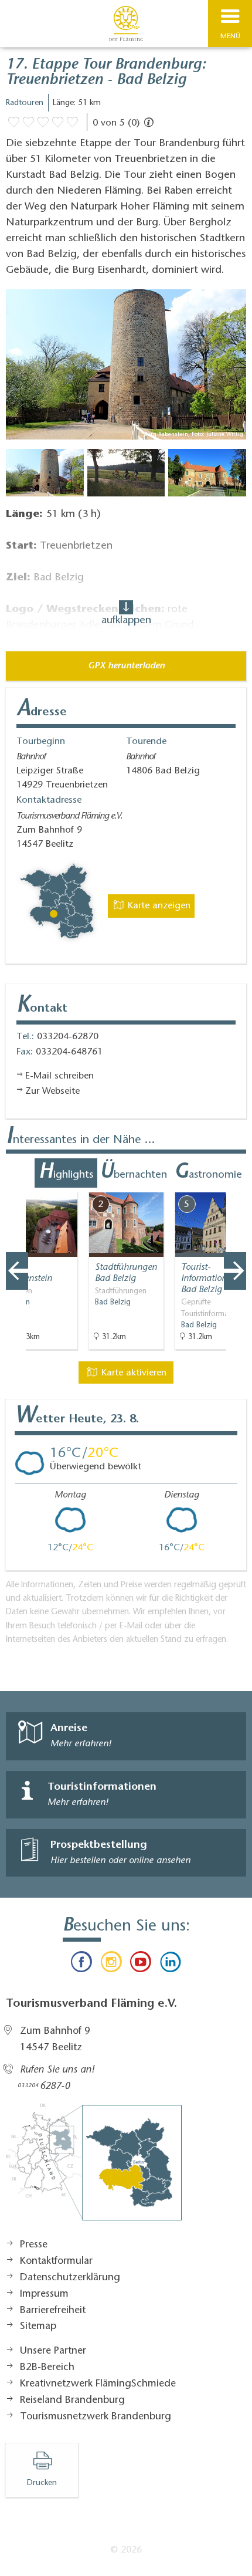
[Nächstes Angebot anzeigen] (235, 1271)
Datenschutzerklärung (70, 2278)
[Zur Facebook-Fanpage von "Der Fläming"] (81, 1965)
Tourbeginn (41, 742)
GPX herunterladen (126, 666)
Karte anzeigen (158, 906)
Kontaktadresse (49, 800)
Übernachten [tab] (133, 1173)
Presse (34, 2245)
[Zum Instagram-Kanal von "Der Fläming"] (111, 1965)
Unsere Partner (53, 2351)
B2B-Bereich (47, 2368)
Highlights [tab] (66, 1173)
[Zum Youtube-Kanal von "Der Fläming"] (141, 1965)
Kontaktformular (56, 2261)
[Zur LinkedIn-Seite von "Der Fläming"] (170, 1965)
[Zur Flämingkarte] (94, 2168)
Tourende (146, 742)
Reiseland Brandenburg (72, 2401)
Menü (230, 36)
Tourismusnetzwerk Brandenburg (96, 2417)
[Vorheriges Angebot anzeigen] (17, 1271)
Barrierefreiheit (53, 2311)
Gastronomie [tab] (208, 1173)
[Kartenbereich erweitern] (235, 1185)
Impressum (44, 2294)
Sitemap (38, 2327)
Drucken (42, 2483)
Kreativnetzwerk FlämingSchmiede (98, 2384)
